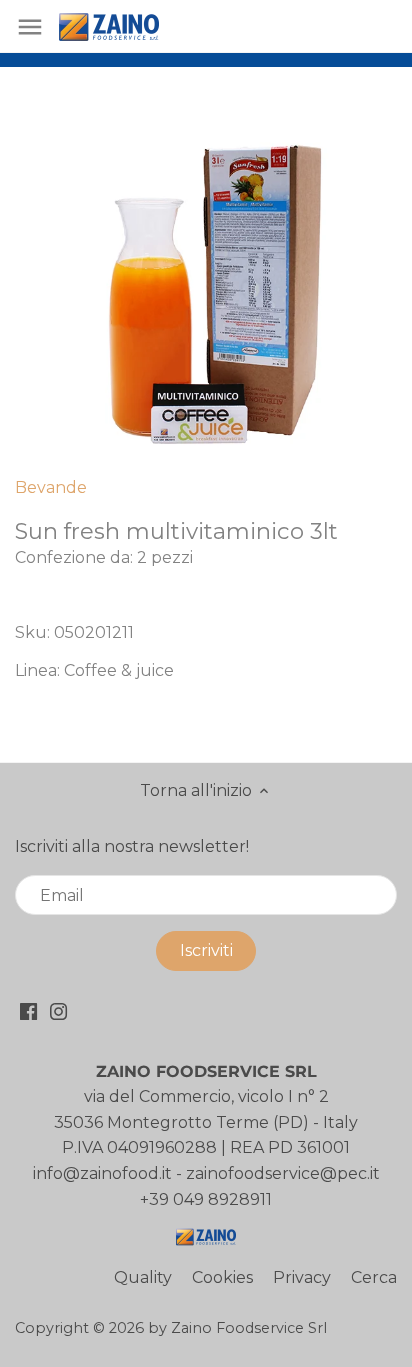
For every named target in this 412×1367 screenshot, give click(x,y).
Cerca (374, 1277)
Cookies (222, 1277)
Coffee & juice (119, 670)
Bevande (51, 487)
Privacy (302, 1277)
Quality (143, 1277)
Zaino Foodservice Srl (249, 1328)
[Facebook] (28, 1011)
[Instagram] (58, 1011)
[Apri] (30, 27)
